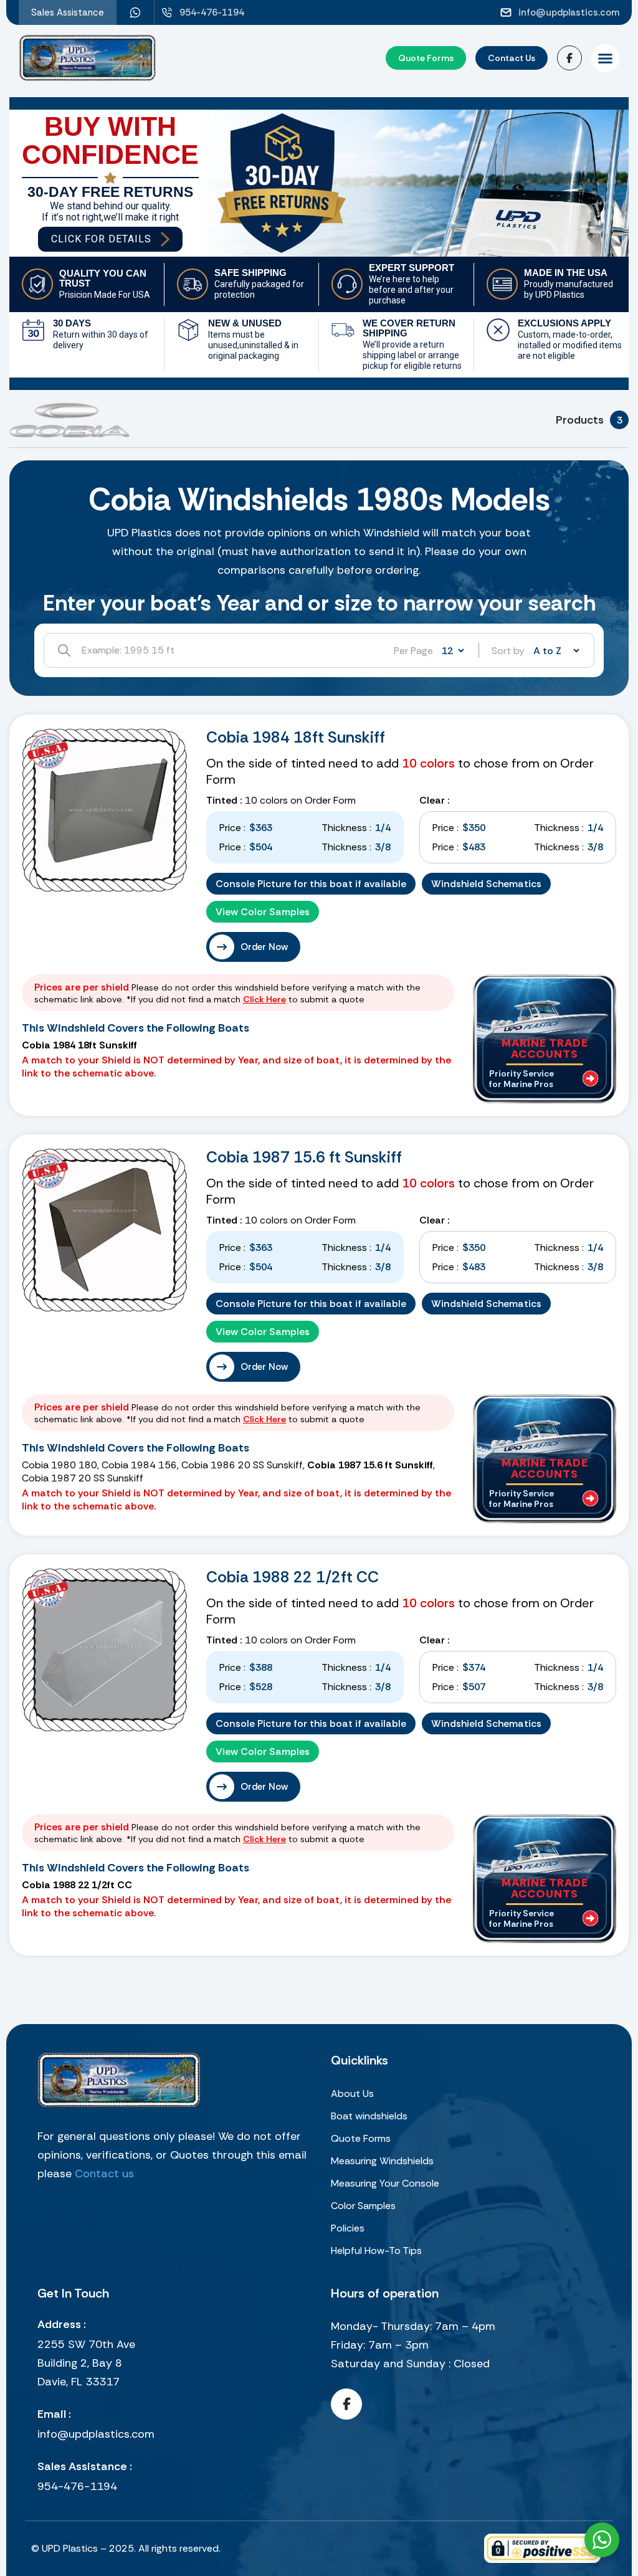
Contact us (104, 2174)
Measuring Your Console (385, 2183)
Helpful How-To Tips (376, 2250)
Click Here (264, 999)
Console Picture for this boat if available (311, 884)
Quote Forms (361, 2138)
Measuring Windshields (382, 2161)
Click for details (101, 239)
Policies (348, 2228)
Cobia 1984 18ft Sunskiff (296, 737)
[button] (605, 58)
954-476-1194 (77, 2486)
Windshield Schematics (486, 884)
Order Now (264, 947)
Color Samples (363, 2206)
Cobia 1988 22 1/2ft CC (293, 1577)
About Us (352, 2094)
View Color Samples (263, 912)
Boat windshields (369, 2116)
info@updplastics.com (96, 2434)
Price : (232, 828)
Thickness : (346, 828)
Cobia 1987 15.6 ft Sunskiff (304, 1157)
